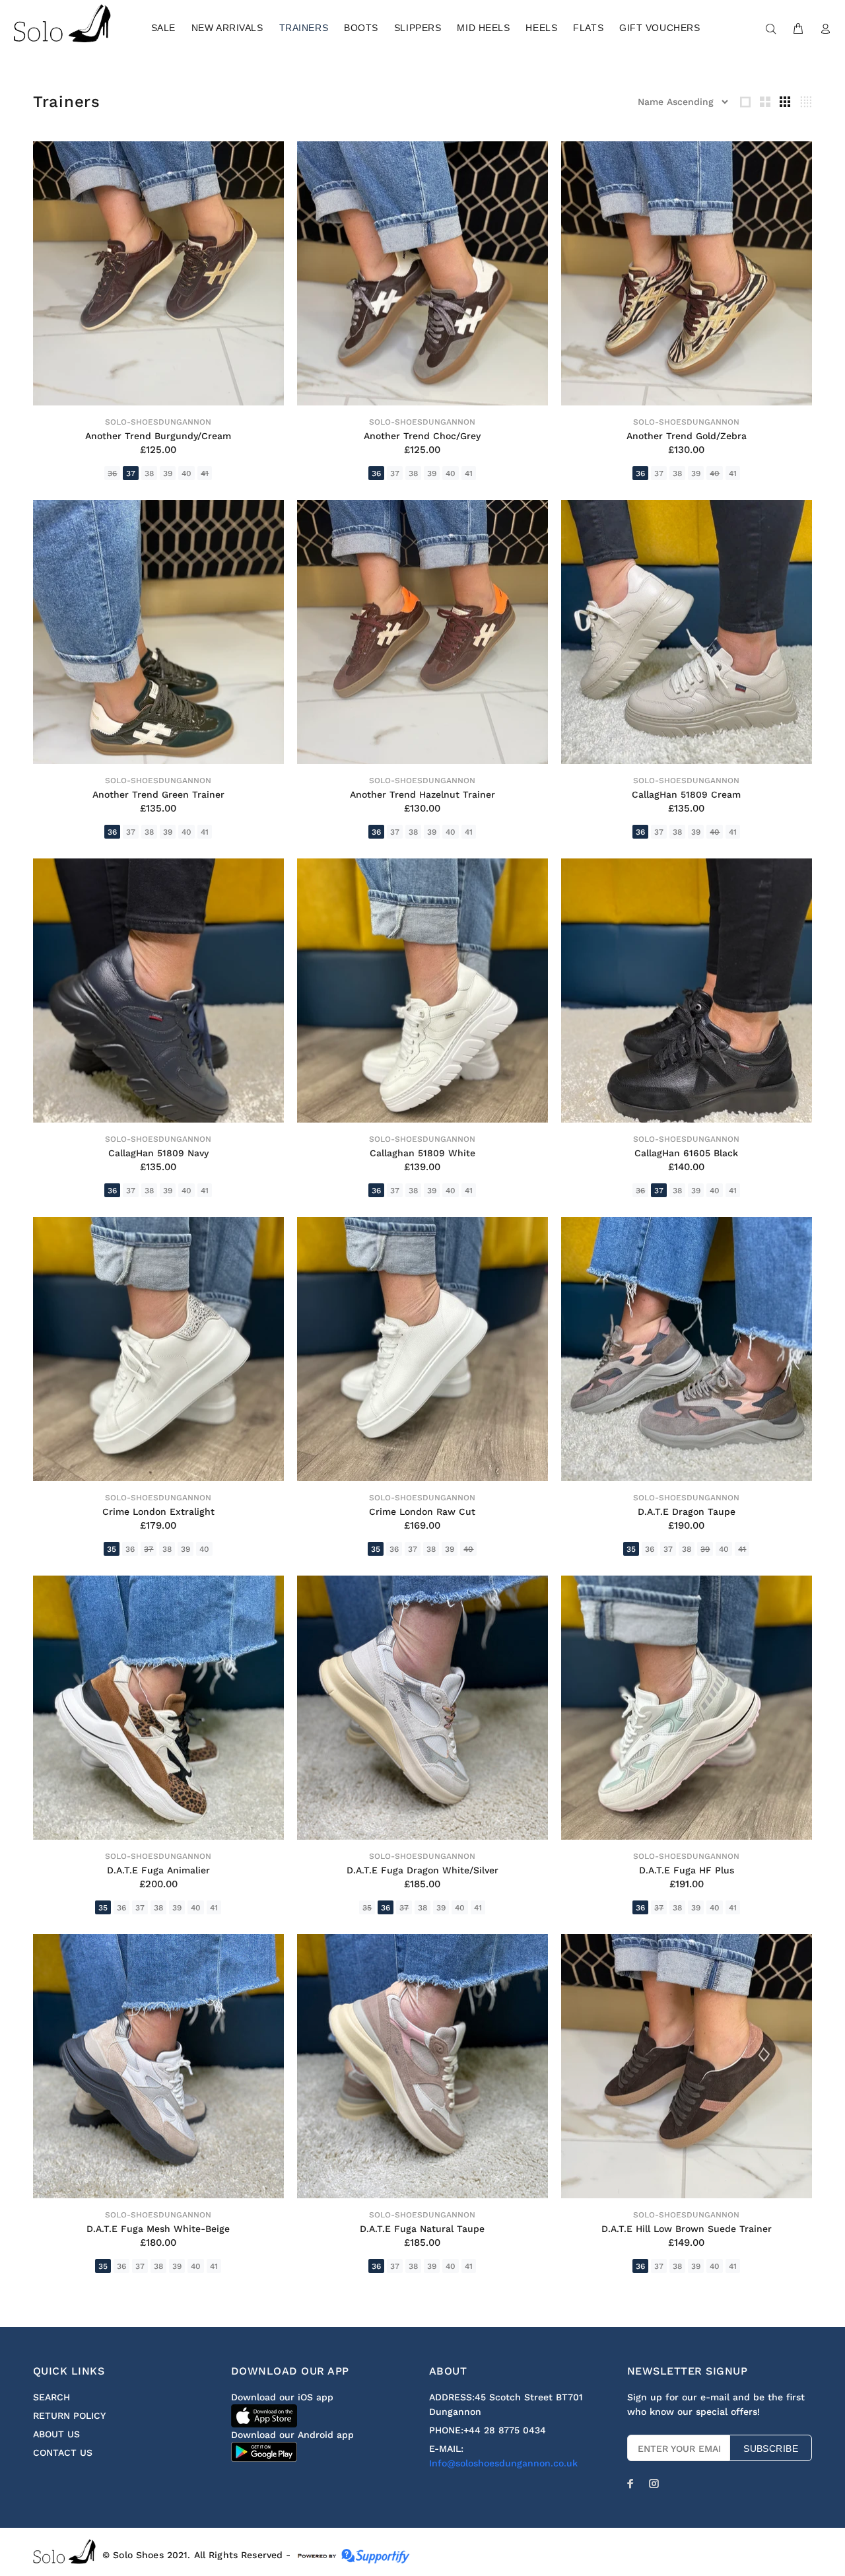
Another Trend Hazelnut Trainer (422, 794)
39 (168, 473)
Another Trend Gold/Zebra (687, 436)
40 (186, 473)
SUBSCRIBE (771, 2449)
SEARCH (51, 2397)
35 (112, 1549)
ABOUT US (56, 2434)
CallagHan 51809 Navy (158, 1153)
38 (149, 473)
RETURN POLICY (69, 2416)
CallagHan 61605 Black (686, 1153)
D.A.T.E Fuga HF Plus (687, 1870)
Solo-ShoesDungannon (158, 422)
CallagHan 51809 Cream (686, 794)
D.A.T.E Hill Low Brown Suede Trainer (687, 2229)
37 (131, 473)
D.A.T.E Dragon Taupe (687, 1512)
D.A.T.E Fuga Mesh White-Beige (158, 2229)
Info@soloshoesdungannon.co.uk (503, 2463)
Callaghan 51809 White (422, 1153)
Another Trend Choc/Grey (422, 436)
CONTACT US (63, 2453)
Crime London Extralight (158, 1512)
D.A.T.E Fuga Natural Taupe (422, 2229)
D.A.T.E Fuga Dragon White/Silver (422, 1870)
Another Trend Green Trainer (158, 794)
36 (112, 473)
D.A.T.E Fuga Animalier (158, 1870)
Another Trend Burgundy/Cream (158, 436)
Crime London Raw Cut (422, 1512)
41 (205, 473)
